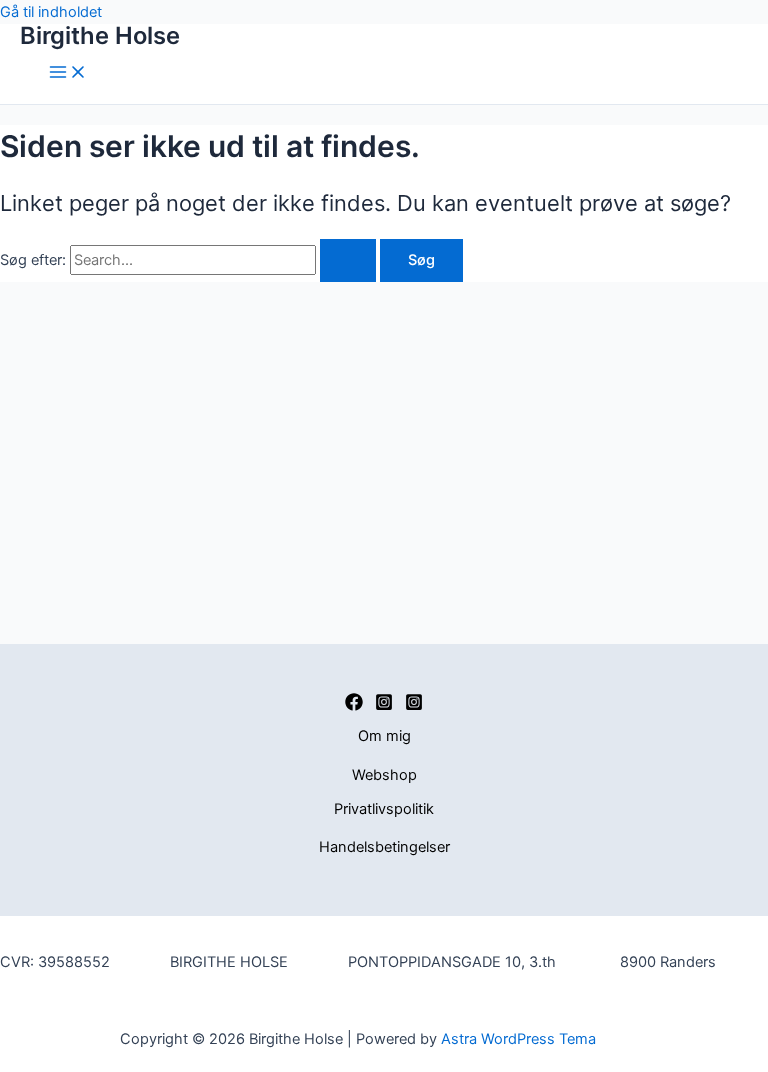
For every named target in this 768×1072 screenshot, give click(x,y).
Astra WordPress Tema (518, 1039)
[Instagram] (384, 706)
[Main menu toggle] (68, 73)
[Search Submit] (348, 260)
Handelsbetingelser (384, 847)
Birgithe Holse (100, 35)
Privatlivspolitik (384, 809)
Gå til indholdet (51, 12)
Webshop (384, 775)
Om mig (384, 736)
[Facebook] (354, 706)
